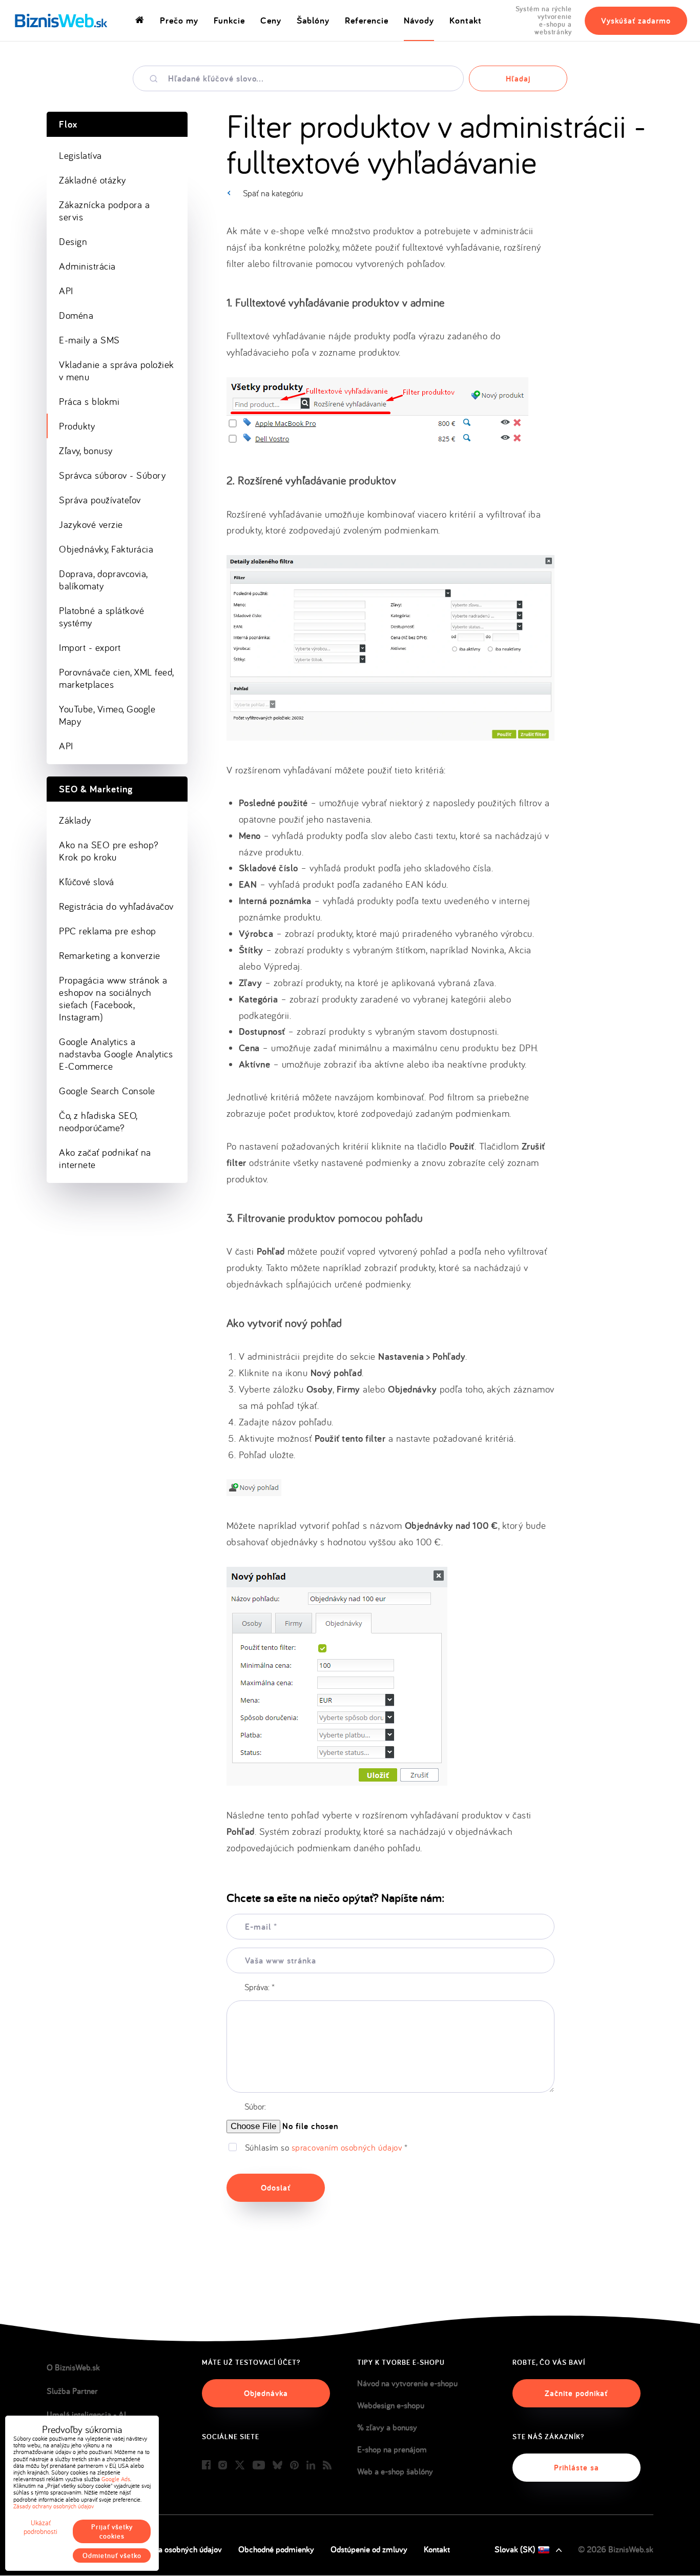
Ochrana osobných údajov (177, 2549)
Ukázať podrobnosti (40, 2527)
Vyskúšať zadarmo (636, 21)
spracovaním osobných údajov (347, 2147)
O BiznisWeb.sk (73, 2367)
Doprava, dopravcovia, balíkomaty (104, 580)
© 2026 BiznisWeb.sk (616, 2549)
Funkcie (229, 20)
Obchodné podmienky (276, 2549)
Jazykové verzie (91, 524)
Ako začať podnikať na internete (105, 1158)
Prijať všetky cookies (112, 2531)
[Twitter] (240, 2466)
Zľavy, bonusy (86, 451)
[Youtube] (259, 2466)
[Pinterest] (294, 2466)
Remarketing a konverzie (110, 955)
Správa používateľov (100, 500)
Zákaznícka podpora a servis (104, 211)
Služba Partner (72, 2391)
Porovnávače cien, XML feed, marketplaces (117, 678)
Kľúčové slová (87, 882)
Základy (75, 820)
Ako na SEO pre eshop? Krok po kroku (109, 851)
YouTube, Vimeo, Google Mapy (107, 715)
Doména (76, 315)
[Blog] (327, 2466)
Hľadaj (518, 79)
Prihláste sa (577, 2468)
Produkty (77, 426)
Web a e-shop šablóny (395, 2471)
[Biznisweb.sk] (61, 21)
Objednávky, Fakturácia (106, 549)
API (66, 291)
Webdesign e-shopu (391, 2405)
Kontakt (466, 20)
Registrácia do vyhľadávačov (116, 906)
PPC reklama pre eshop (108, 931)
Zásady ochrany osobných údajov (54, 2506)
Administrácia (87, 266)
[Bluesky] (277, 2466)
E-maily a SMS (89, 340)
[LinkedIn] (311, 2466)
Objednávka (266, 2393)
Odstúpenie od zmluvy (369, 2549)
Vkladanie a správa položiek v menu (117, 371)
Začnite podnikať (576, 2393)
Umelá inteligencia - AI (86, 2415)
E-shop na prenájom (392, 2449)
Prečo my (179, 20)
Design (73, 241)
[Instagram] (223, 2466)
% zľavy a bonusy (387, 2427)
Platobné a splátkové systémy (101, 617)
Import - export (90, 647)
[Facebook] (206, 2466)
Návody (419, 20)
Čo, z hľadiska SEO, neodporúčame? (98, 1121)
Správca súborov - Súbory (112, 475)
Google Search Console (107, 1091)
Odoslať (276, 2188)
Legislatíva (80, 155)
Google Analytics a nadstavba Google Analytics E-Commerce (116, 1054)
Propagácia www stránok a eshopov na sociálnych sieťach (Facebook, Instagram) (113, 998)
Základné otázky (92, 180)
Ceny (271, 20)
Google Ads (116, 2479)
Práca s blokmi (89, 401)
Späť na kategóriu (273, 193)
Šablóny (313, 20)
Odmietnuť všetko (112, 2555)
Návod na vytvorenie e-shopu (407, 2383)
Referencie (367, 20)
